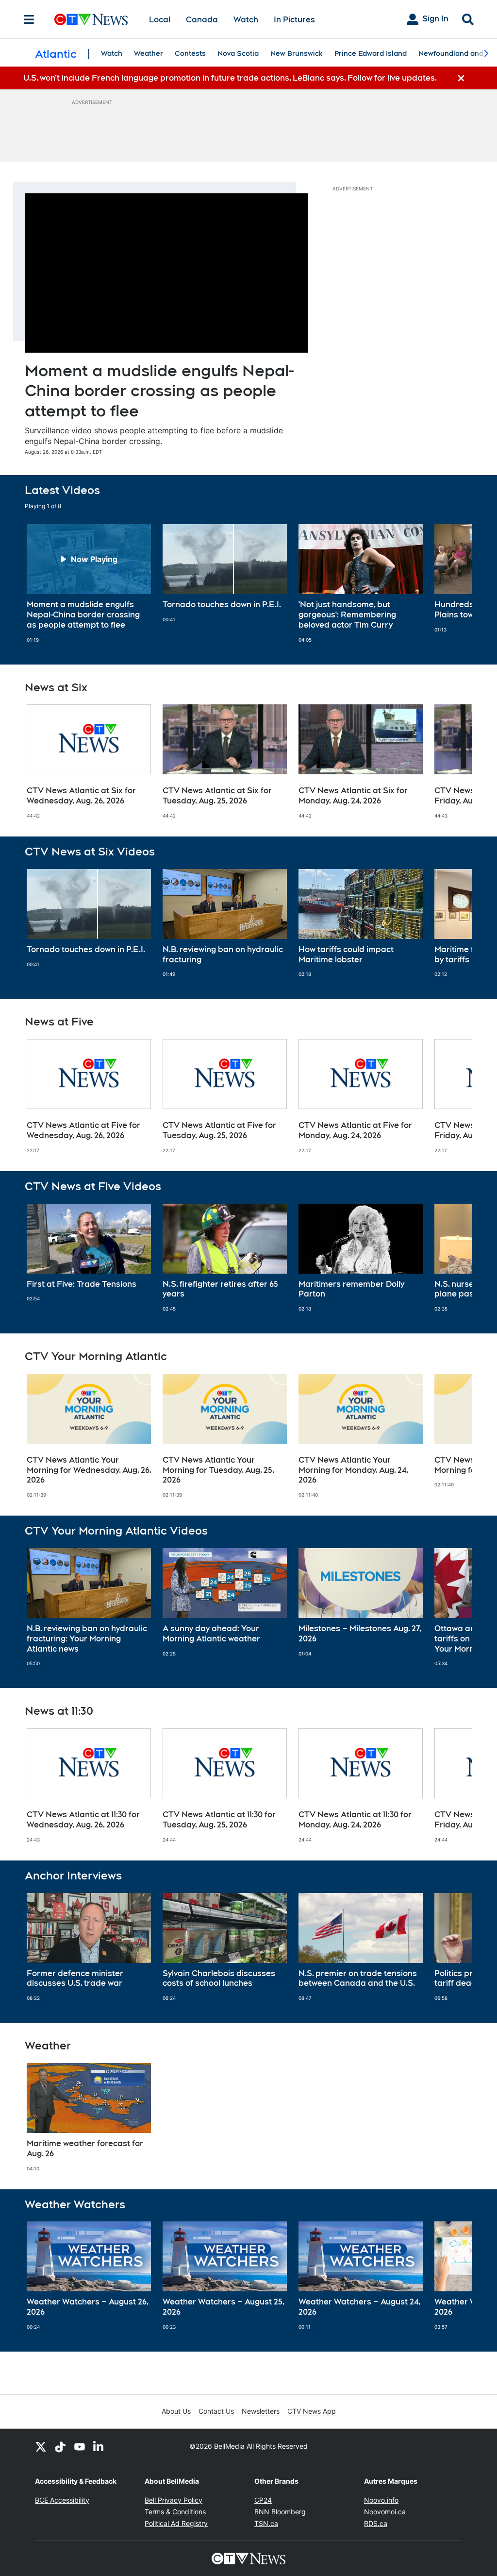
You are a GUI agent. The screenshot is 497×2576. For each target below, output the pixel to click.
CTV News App (312, 2411)
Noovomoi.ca (385, 2512)
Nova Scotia (238, 53)
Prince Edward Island (371, 53)
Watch (246, 20)
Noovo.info (381, 2500)
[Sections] (29, 19)
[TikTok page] (60, 2446)
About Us (176, 2411)
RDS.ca (376, 2523)
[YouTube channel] (80, 2446)
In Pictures (294, 20)
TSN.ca (266, 2523)
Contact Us (216, 2411)
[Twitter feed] (41, 2446)
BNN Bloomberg (280, 2512)
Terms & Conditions (175, 2512)
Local (160, 20)
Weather (149, 53)
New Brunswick (297, 53)
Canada (202, 20)
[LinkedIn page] (99, 2446)
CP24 (263, 2500)
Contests (190, 53)
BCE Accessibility (62, 2500)
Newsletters (261, 2411)
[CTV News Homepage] (91, 19)
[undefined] (89, 583)
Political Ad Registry (176, 2523)
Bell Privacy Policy (174, 2500)
